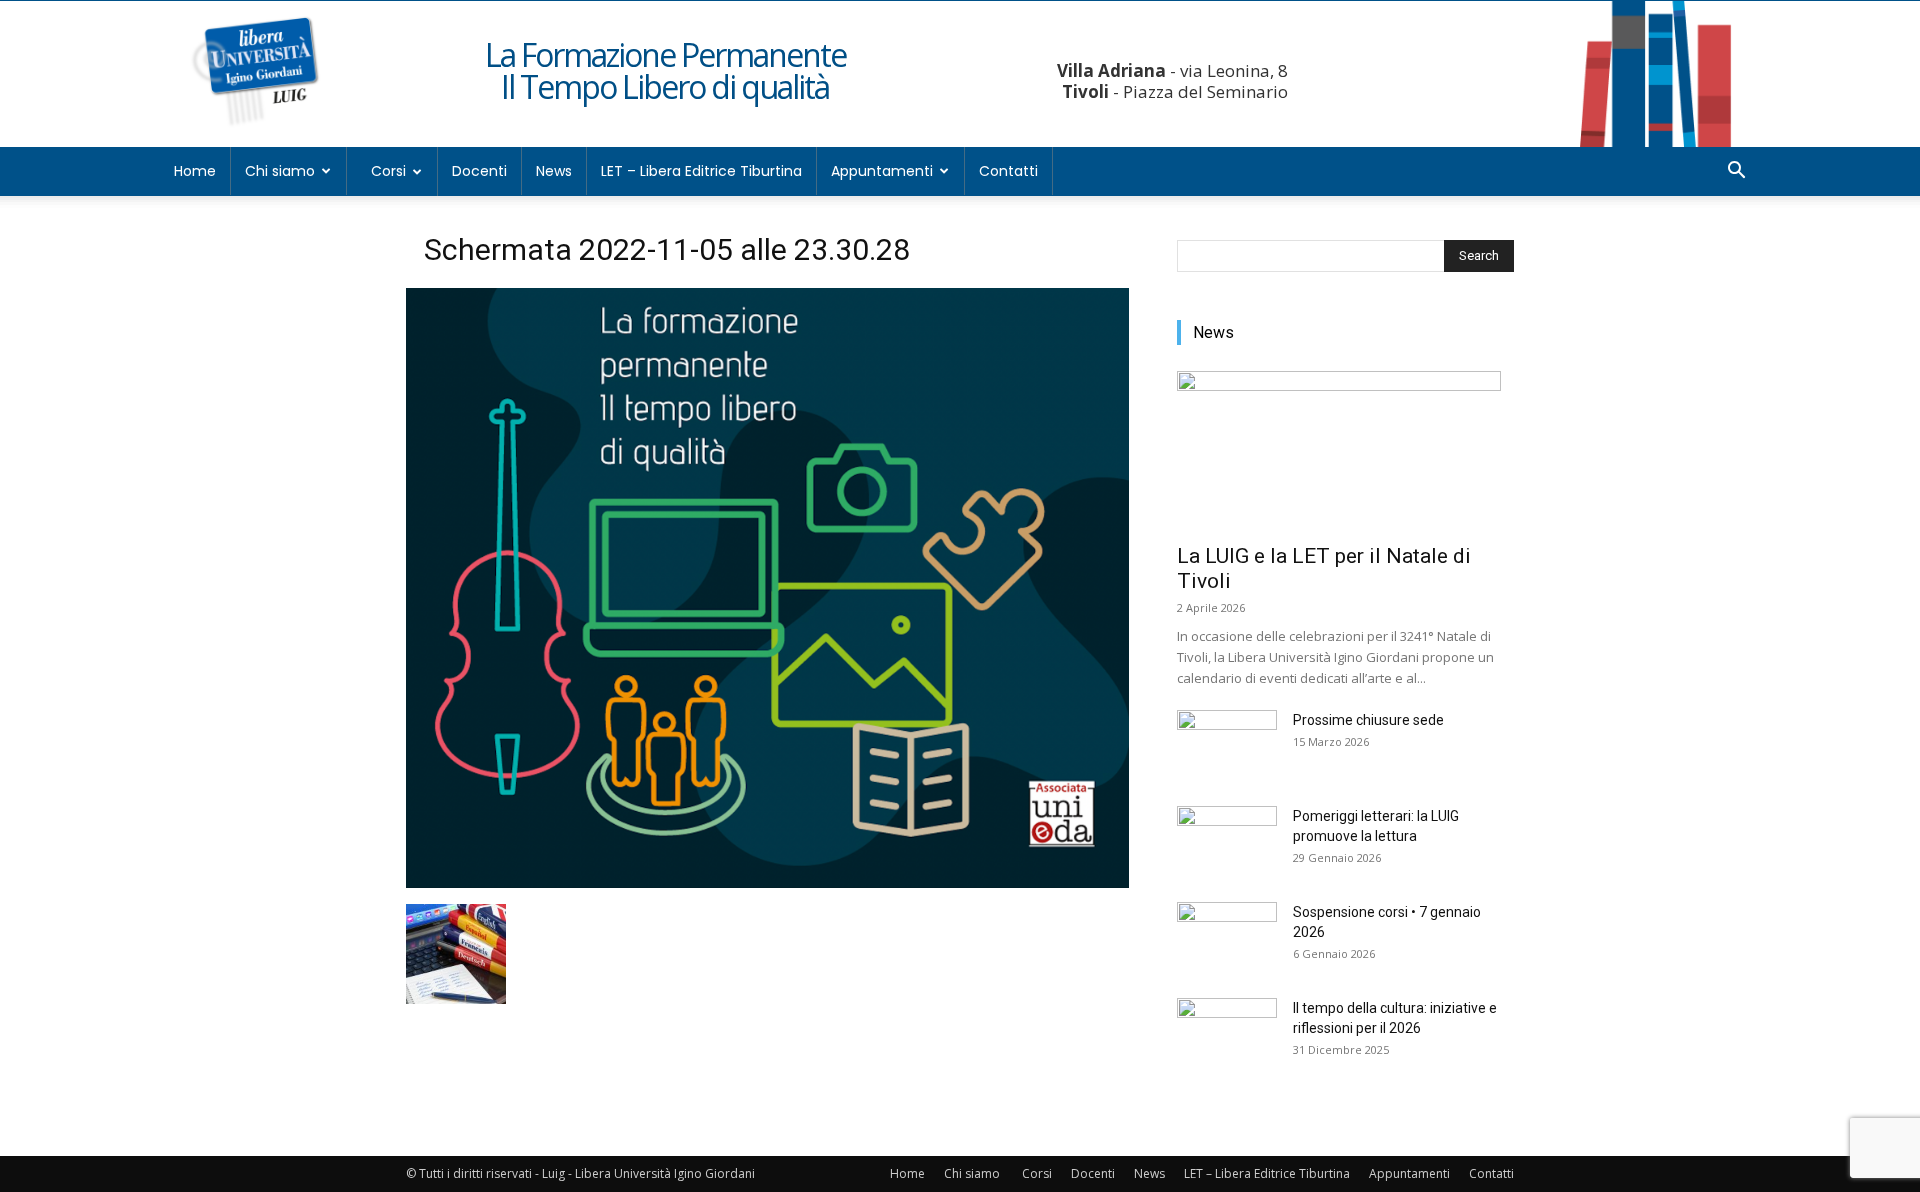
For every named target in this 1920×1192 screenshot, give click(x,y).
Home (195, 171)
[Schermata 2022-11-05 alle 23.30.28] (767, 883)
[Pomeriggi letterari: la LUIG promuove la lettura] (1227, 841)
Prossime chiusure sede (1368, 720)
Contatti (1008, 171)
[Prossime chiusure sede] (1227, 745)
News (554, 171)
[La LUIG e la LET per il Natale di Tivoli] (1345, 451)
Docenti (479, 171)
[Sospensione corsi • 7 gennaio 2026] (1227, 937)
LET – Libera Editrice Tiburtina (701, 171)
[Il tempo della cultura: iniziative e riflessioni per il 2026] (1227, 1033)
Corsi (388, 171)
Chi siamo (280, 171)
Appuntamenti (882, 171)
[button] (1736, 172)
